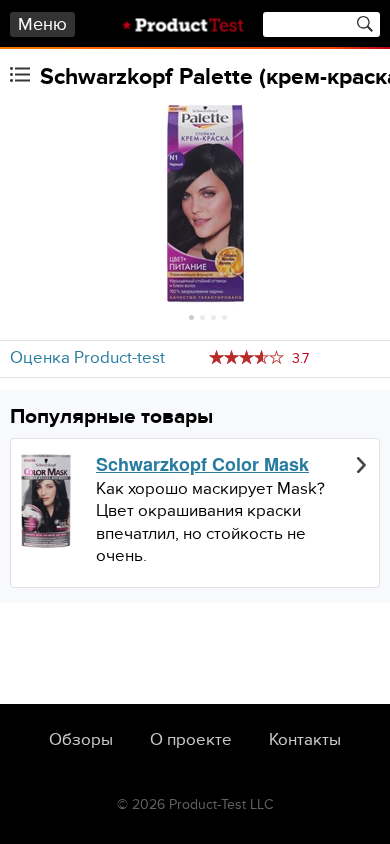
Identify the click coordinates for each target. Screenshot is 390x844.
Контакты (305, 740)
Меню (42, 24)
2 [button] (202, 317)
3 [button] (213, 317)
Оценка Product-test (87, 358)
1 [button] (191, 317)
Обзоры (81, 740)
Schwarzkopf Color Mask (202, 465)
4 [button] (224, 317)
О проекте (191, 740)
